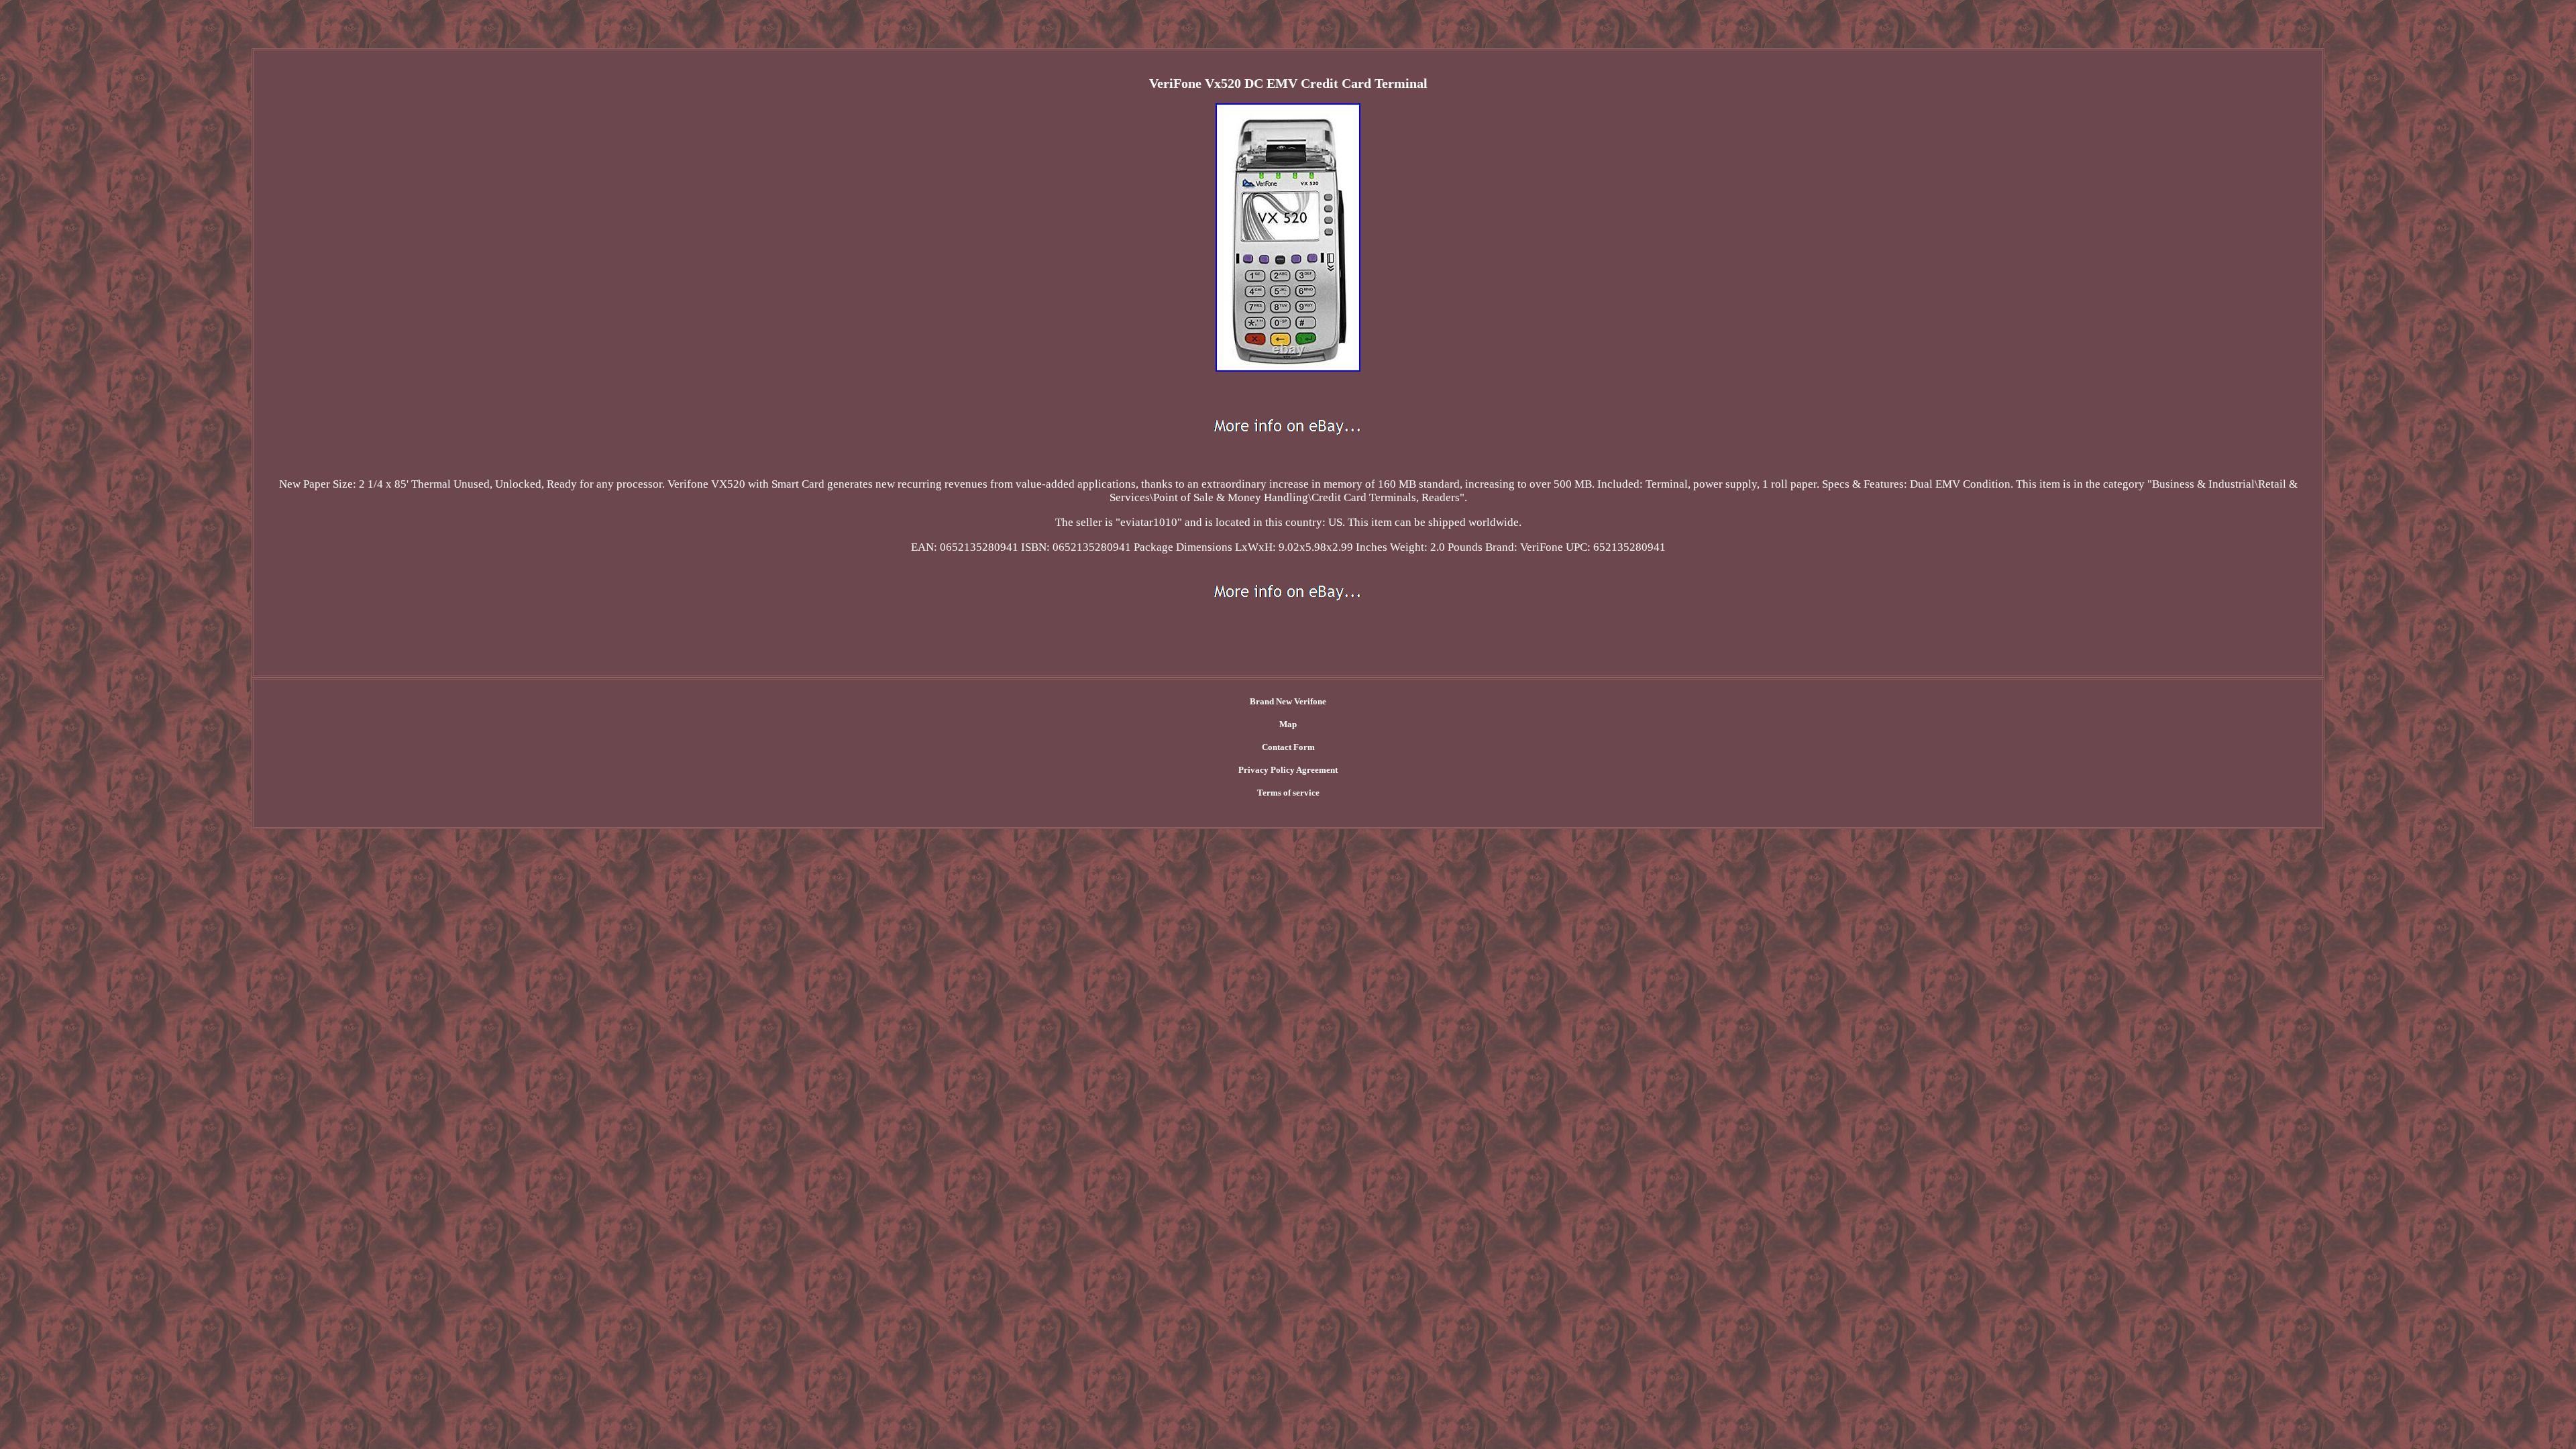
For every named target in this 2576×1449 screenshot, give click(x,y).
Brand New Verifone (1288, 701)
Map (1288, 724)
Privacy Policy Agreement (1288, 770)
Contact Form (1288, 747)
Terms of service (1288, 793)
